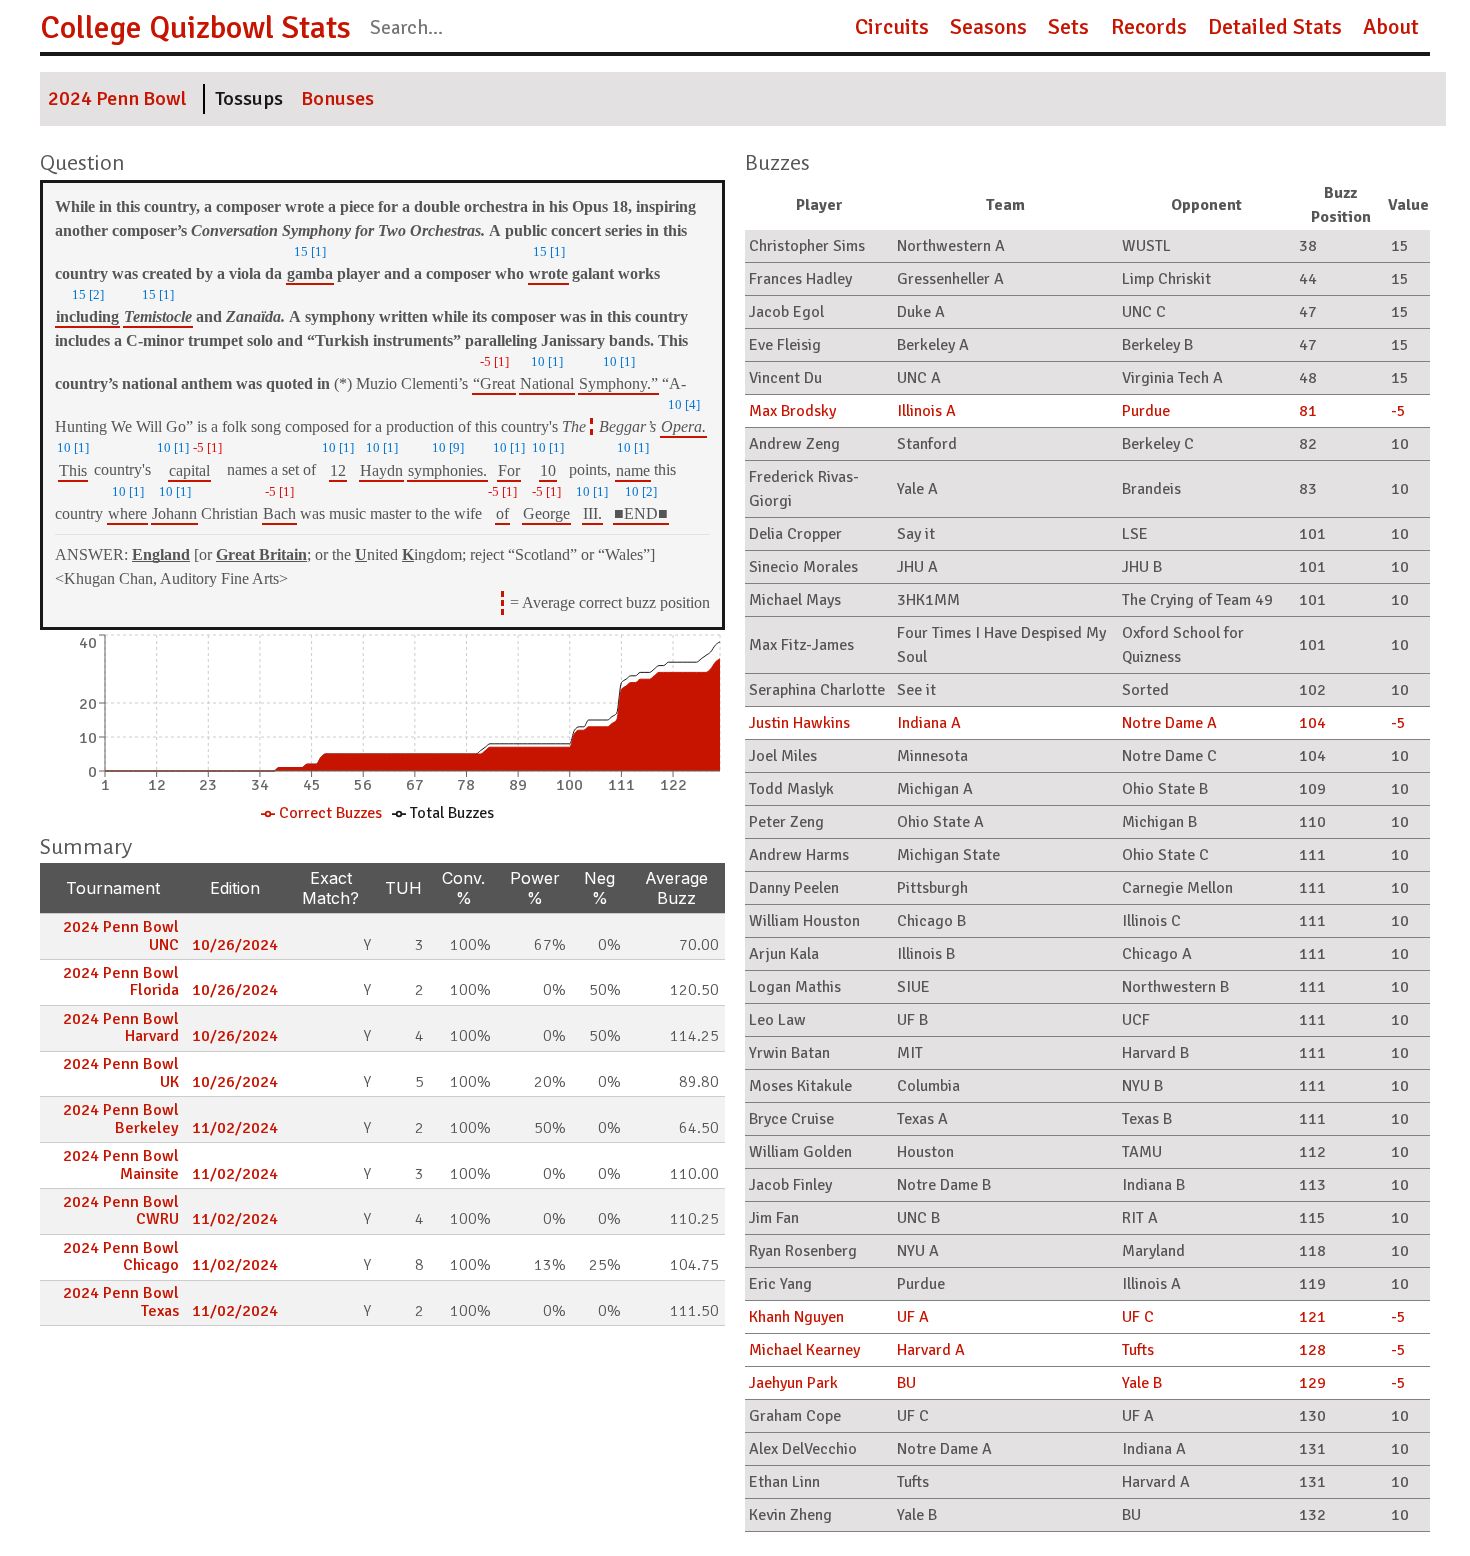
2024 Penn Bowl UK (121, 1073)
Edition (235, 888)
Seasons (988, 27)
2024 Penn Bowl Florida (121, 982)
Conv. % (463, 888)
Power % (535, 888)
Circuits (892, 27)
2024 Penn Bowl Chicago (121, 1257)
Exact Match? (330, 888)
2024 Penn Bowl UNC (121, 936)
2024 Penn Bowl (117, 98)
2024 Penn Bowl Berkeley (121, 1119)
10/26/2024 (235, 945)
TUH (403, 888)
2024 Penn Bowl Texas (121, 1302)
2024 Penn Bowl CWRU (121, 1211)
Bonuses (337, 98)
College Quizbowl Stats (195, 27)
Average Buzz (676, 888)
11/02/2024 (235, 1128)
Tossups (249, 98)
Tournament (113, 888)
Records (1149, 27)
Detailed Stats (1275, 27)
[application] (382, 730)
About (1391, 27)
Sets (1068, 27)
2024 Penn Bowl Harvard (121, 1028)
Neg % (599, 888)
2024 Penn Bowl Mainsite (121, 1165)
